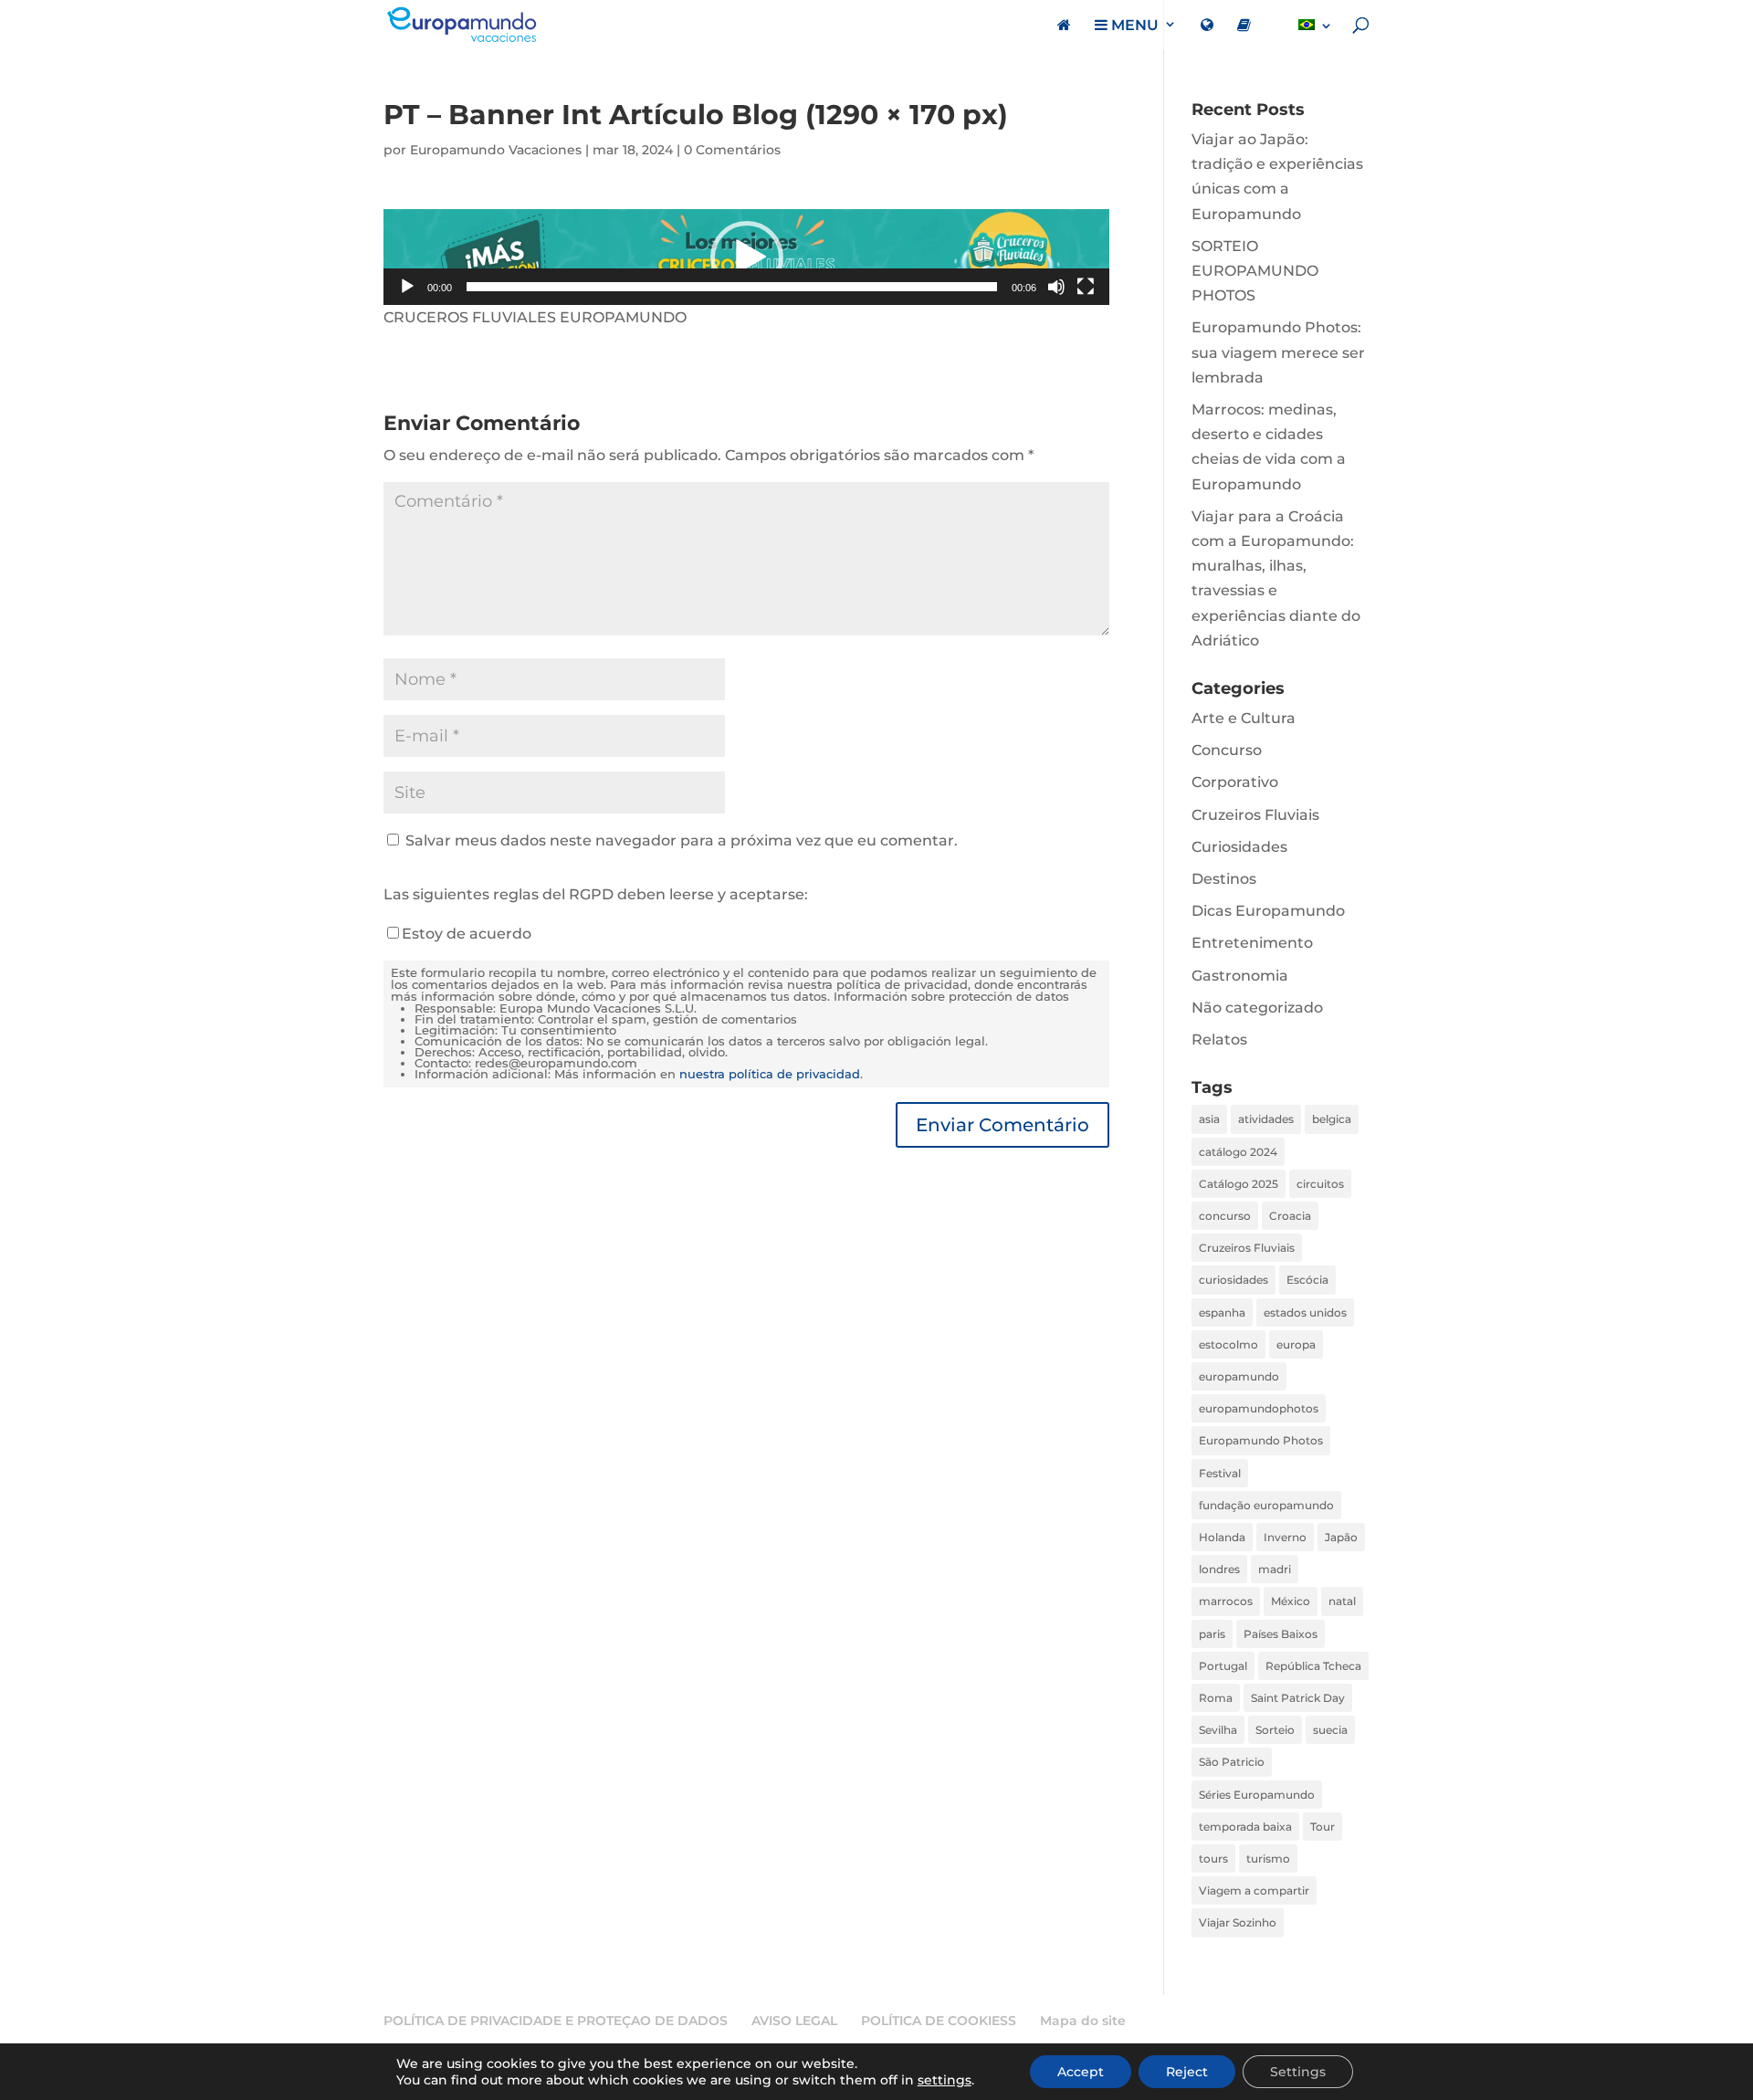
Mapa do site (1083, 2021)
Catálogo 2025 (1239, 1184)
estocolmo (1228, 1344)
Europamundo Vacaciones (496, 150)
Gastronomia (1240, 976)
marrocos (1226, 1601)
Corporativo (1235, 782)
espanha (1222, 1312)
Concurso (1227, 750)
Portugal (1223, 1666)
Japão (1341, 1537)
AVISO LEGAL (794, 2021)
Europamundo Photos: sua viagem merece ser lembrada (1278, 352)
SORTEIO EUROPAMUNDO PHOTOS (1255, 271)
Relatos (1219, 1039)
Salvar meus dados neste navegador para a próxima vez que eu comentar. (682, 840)
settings (945, 2080)
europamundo (1239, 1376)
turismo (1268, 1858)
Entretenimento (1252, 943)
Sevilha (1218, 1730)
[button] (747, 257)
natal (1342, 1601)
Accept (1081, 2072)
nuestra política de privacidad (770, 1074)
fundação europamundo (1266, 1505)
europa (1296, 1344)
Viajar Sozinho (1238, 1922)
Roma (1216, 1698)
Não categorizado (1257, 1008)
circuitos (1320, 1184)
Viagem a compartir (1254, 1890)
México (1291, 1601)
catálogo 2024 (1238, 1152)
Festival (1220, 1473)
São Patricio (1232, 1762)
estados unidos (1305, 1312)
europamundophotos (1259, 1408)
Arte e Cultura (1244, 718)
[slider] (732, 287)
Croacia (1290, 1216)
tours (1213, 1858)
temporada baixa (1245, 1827)
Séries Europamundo (1257, 1795)
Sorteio (1275, 1730)
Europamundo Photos (1261, 1440)
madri (1275, 1569)
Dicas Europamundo (1268, 911)
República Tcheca (1313, 1666)
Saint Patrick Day (1298, 1698)
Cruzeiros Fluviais (1255, 815)
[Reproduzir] (407, 287)
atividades (1266, 1119)
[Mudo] (1056, 287)
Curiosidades (1239, 847)
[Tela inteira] (1086, 287)
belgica (1332, 1119)
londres (1219, 1569)
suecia (1330, 1730)
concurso (1225, 1216)
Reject (1187, 2072)
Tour (1323, 1827)
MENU (1133, 26)
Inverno (1285, 1537)
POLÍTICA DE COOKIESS (939, 2021)
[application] (746, 257)
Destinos (1224, 879)
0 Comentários (732, 150)
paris (1212, 1634)
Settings (1298, 2072)
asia (1209, 1119)
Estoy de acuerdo (467, 934)
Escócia (1307, 1280)
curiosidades (1233, 1280)
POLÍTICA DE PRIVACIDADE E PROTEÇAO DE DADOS (556, 2021)
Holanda (1222, 1537)
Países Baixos (1281, 1634)
